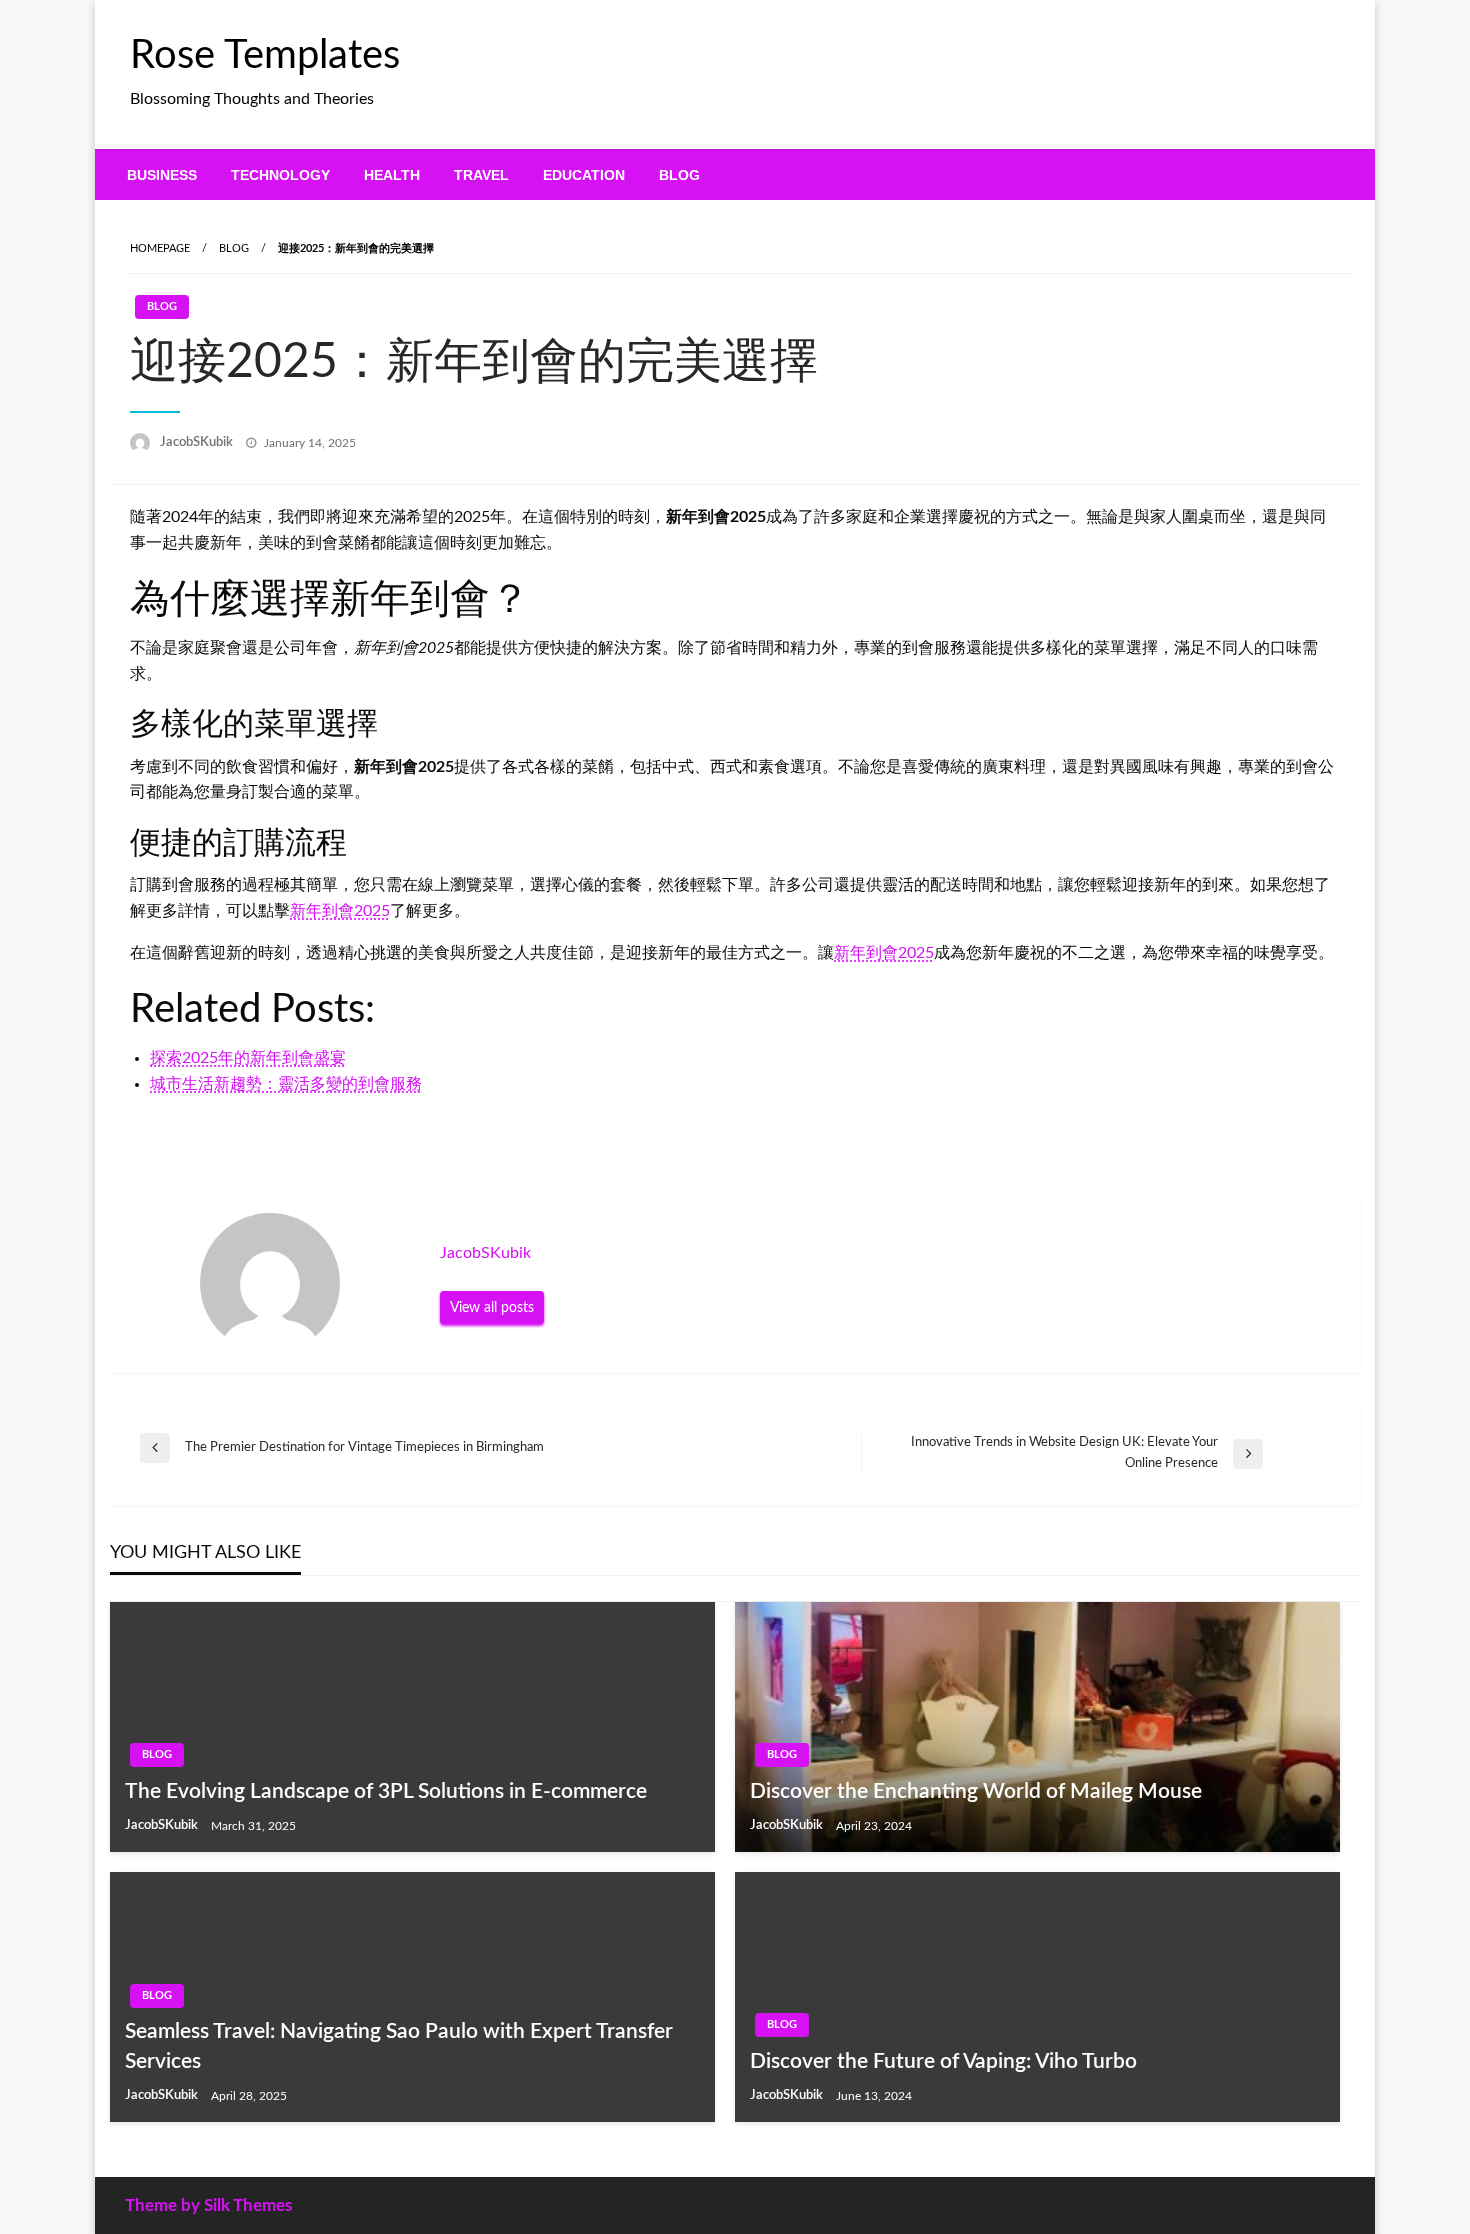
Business (162, 175)
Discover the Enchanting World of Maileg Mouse (976, 1791)
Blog (679, 175)
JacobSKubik (198, 442)
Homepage (160, 248)
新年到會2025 (340, 911)
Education (584, 175)
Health (392, 175)
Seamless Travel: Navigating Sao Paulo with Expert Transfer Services (399, 2046)
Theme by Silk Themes (208, 2205)
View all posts (492, 1307)
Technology (280, 175)
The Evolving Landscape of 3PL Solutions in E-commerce (386, 1791)
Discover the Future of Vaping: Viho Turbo (943, 2061)
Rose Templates (265, 56)
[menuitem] (162, 175)
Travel (481, 175)
